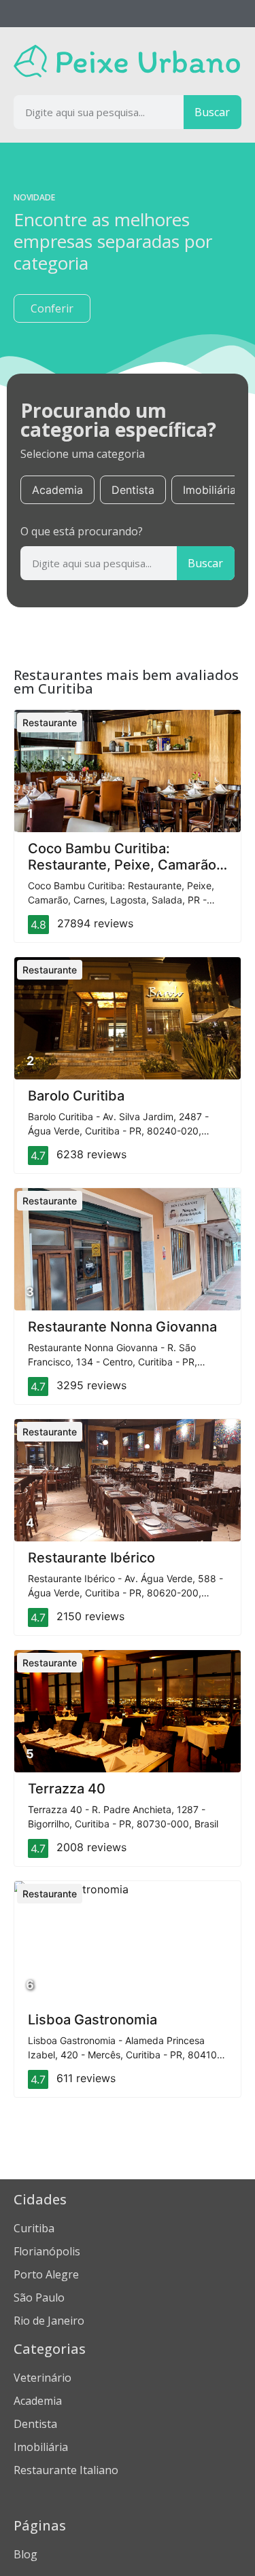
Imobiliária (209, 490)
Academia (57, 490)
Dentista (133, 490)
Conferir (52, 308)
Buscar (212, 112)
